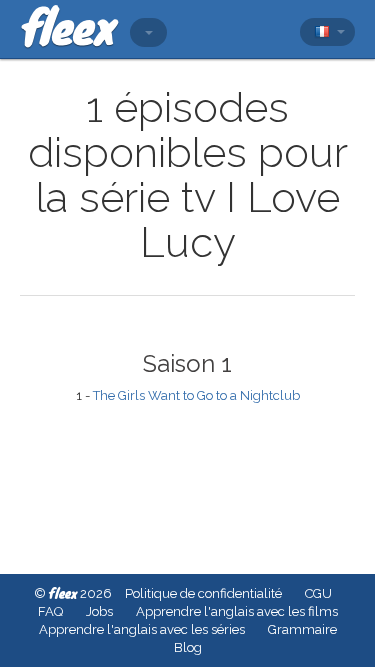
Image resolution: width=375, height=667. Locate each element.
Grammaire (302, 629)
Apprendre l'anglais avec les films (237, 611)
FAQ (50, 611)
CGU (318, 593)
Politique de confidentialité (203, 593)
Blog (188, 647)
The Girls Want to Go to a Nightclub (196, 395)
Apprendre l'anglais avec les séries (142, 629)
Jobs (99, 611)
